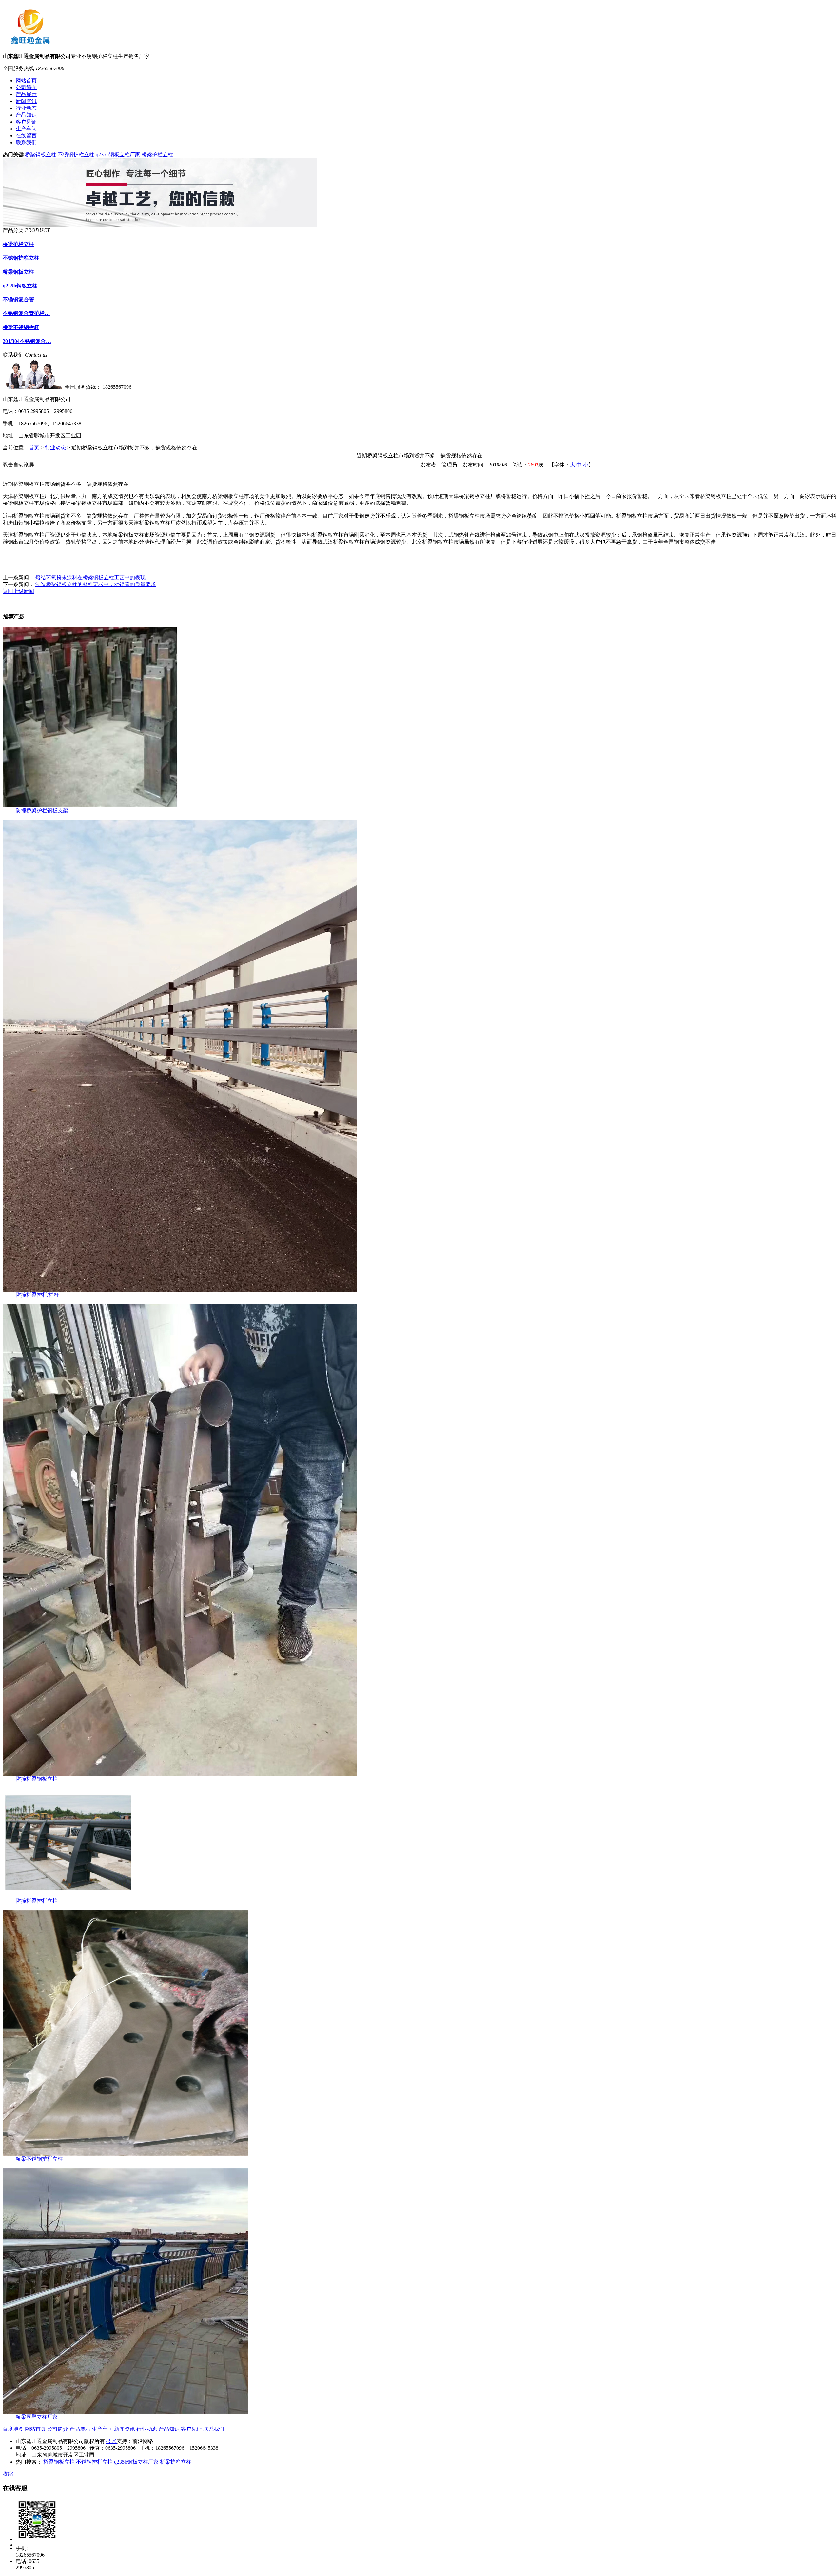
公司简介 (58, 2429)
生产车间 (102, 2429)
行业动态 (55, 448)
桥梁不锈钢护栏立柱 (39, 2159)
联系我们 (214, 2429)
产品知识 (169, 2429)
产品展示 (80, 2429)
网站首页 (35, 2429)
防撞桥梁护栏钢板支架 (42, 811)
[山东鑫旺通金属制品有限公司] (32, 42)
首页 (34, 448)
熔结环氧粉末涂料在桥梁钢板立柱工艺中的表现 (90, 577)
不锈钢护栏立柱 (76, 155)
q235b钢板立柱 (20, 286)
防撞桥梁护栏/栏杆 (37, 1295)
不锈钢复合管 (18, 299)
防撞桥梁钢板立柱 (37, 1779)
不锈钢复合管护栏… (26, 313)
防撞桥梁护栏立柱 (37, 1901)
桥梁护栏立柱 (157, 155)
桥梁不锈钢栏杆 (21, 327)
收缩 (8, 2474)
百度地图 (13, 2429)
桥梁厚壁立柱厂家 (37, 2417)
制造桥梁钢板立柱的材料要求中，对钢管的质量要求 (96, 584)
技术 (111, 2441)
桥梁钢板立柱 (41, 155)
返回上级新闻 (18, 591)
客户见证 (191, 2429)
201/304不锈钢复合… (27, 341)
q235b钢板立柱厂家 (118, 155)
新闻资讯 (125, 2429)
